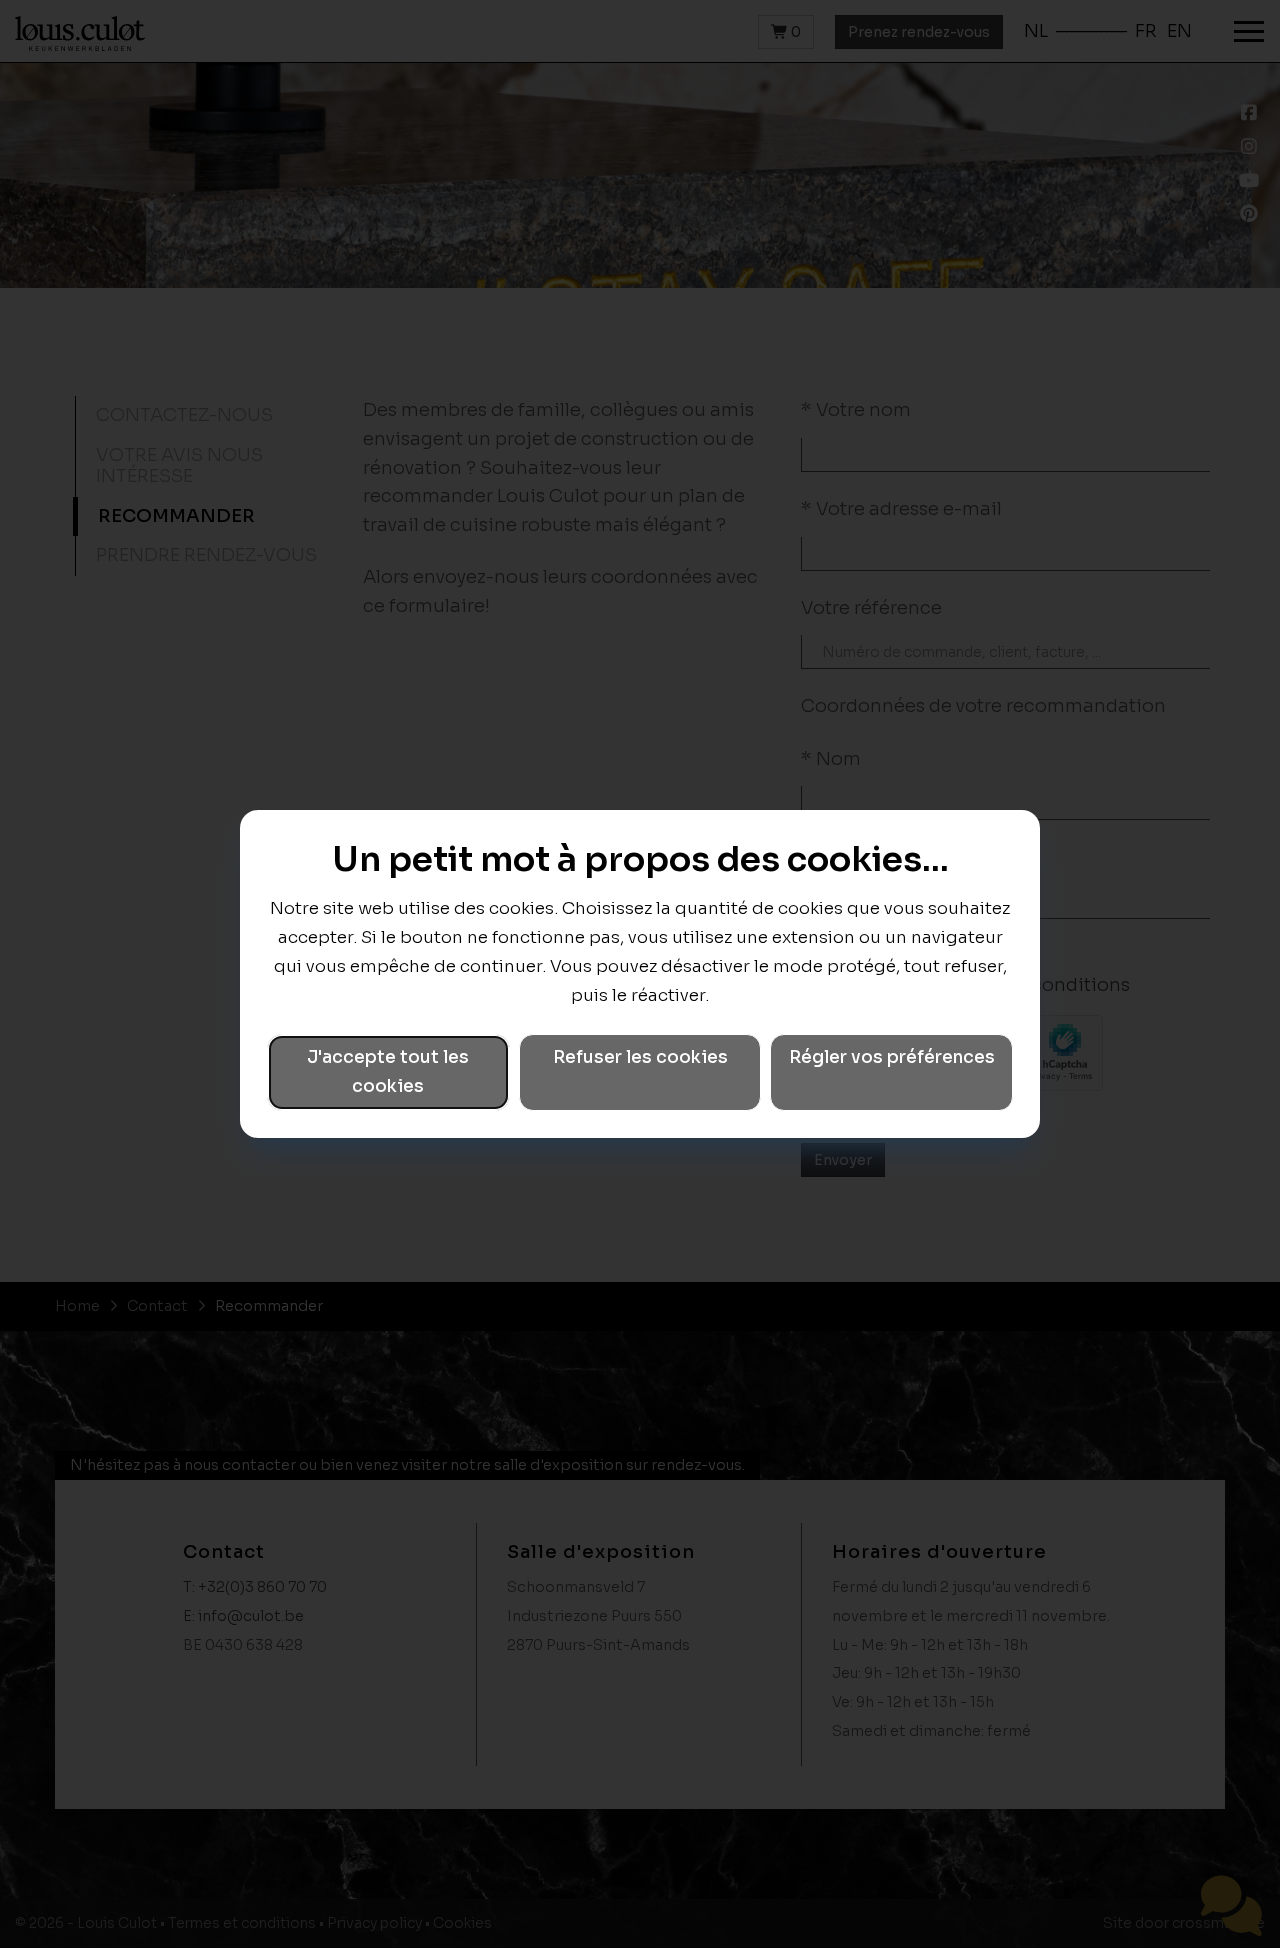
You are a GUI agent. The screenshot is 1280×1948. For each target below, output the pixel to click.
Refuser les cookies (640, 1057)
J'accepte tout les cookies (388, 1072)
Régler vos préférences (892, 1057)
